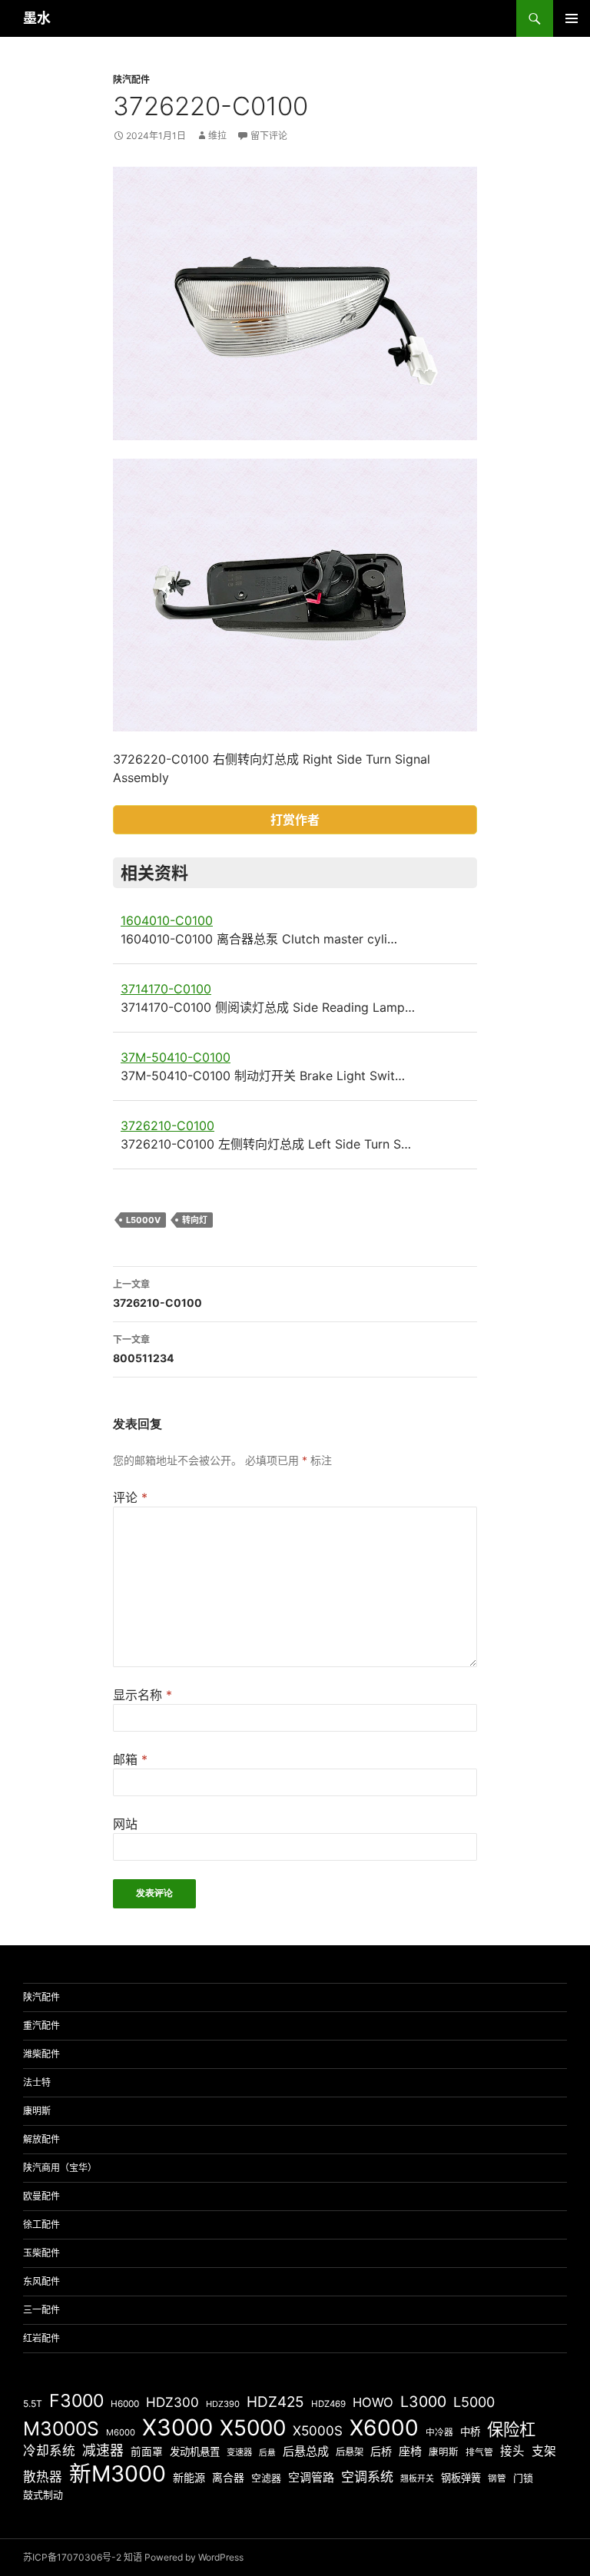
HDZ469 (328, 2404)
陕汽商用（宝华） (60, 2168)
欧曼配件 (41, 2196)
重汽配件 (41, 2026)
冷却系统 (49, 2451)
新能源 (189, 2477)
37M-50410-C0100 (176, 1057)
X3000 (177, 2427)
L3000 (423, 2402)
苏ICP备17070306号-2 (72, 2557)
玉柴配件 (41, 2253)
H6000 (125, 2404)
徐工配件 (41, 2225)
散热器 (43, 2477)
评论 (130, 1497)
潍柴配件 (41, 2054)
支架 (544, 2451)
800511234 (143, 1349)
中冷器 (439, 2432)
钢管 (497, 2478)
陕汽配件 (131, 80)
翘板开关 (417, 2478)
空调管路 (311, 2477)
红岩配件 (41, 2338)
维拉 (217, 136)
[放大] (457, 187)
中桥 (470, 2432)
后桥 (381, 2451)
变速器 (239, 2452)
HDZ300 (172, 2402)
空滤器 (266, 2478)
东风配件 (41, 2281)
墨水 (37, 18)
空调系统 (367, 2477)
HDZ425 (275, 2402)
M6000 (121, 2432)
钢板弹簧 (461, 2478)
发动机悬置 (195, 2452)
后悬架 (350, 2452)
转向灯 (195, 1220)
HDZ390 (223, 2404)
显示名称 (143, 1695)
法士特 (37, 2082)
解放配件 (41, 2139)
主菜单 (572, 18)
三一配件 (41, 2310)
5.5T (33, 2404)
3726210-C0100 (167, 1126)
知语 (133, 2557)
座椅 (410, 2451)
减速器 (103, 2450)
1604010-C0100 (167, 920)
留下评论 (269, 136)
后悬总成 (306, 2451)
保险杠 (511, 2429)
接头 (512, 2451)
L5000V (143, 1220)
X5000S (318, 2430)
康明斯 (37, 2111)
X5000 (253, 2428)
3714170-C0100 (166, 989)
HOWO (373, 2402)
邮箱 (130, 1759)
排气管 (479, 2452)
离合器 (228, 2478)
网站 (125, 1824)
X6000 (384, 2428)
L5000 (474, 2402)
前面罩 (147, 2452)
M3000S (61, 2428)
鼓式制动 (43, 2495)
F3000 (76, 2401)
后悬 (267, 2453)
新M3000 (118, 2473)
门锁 (523, 2478)
